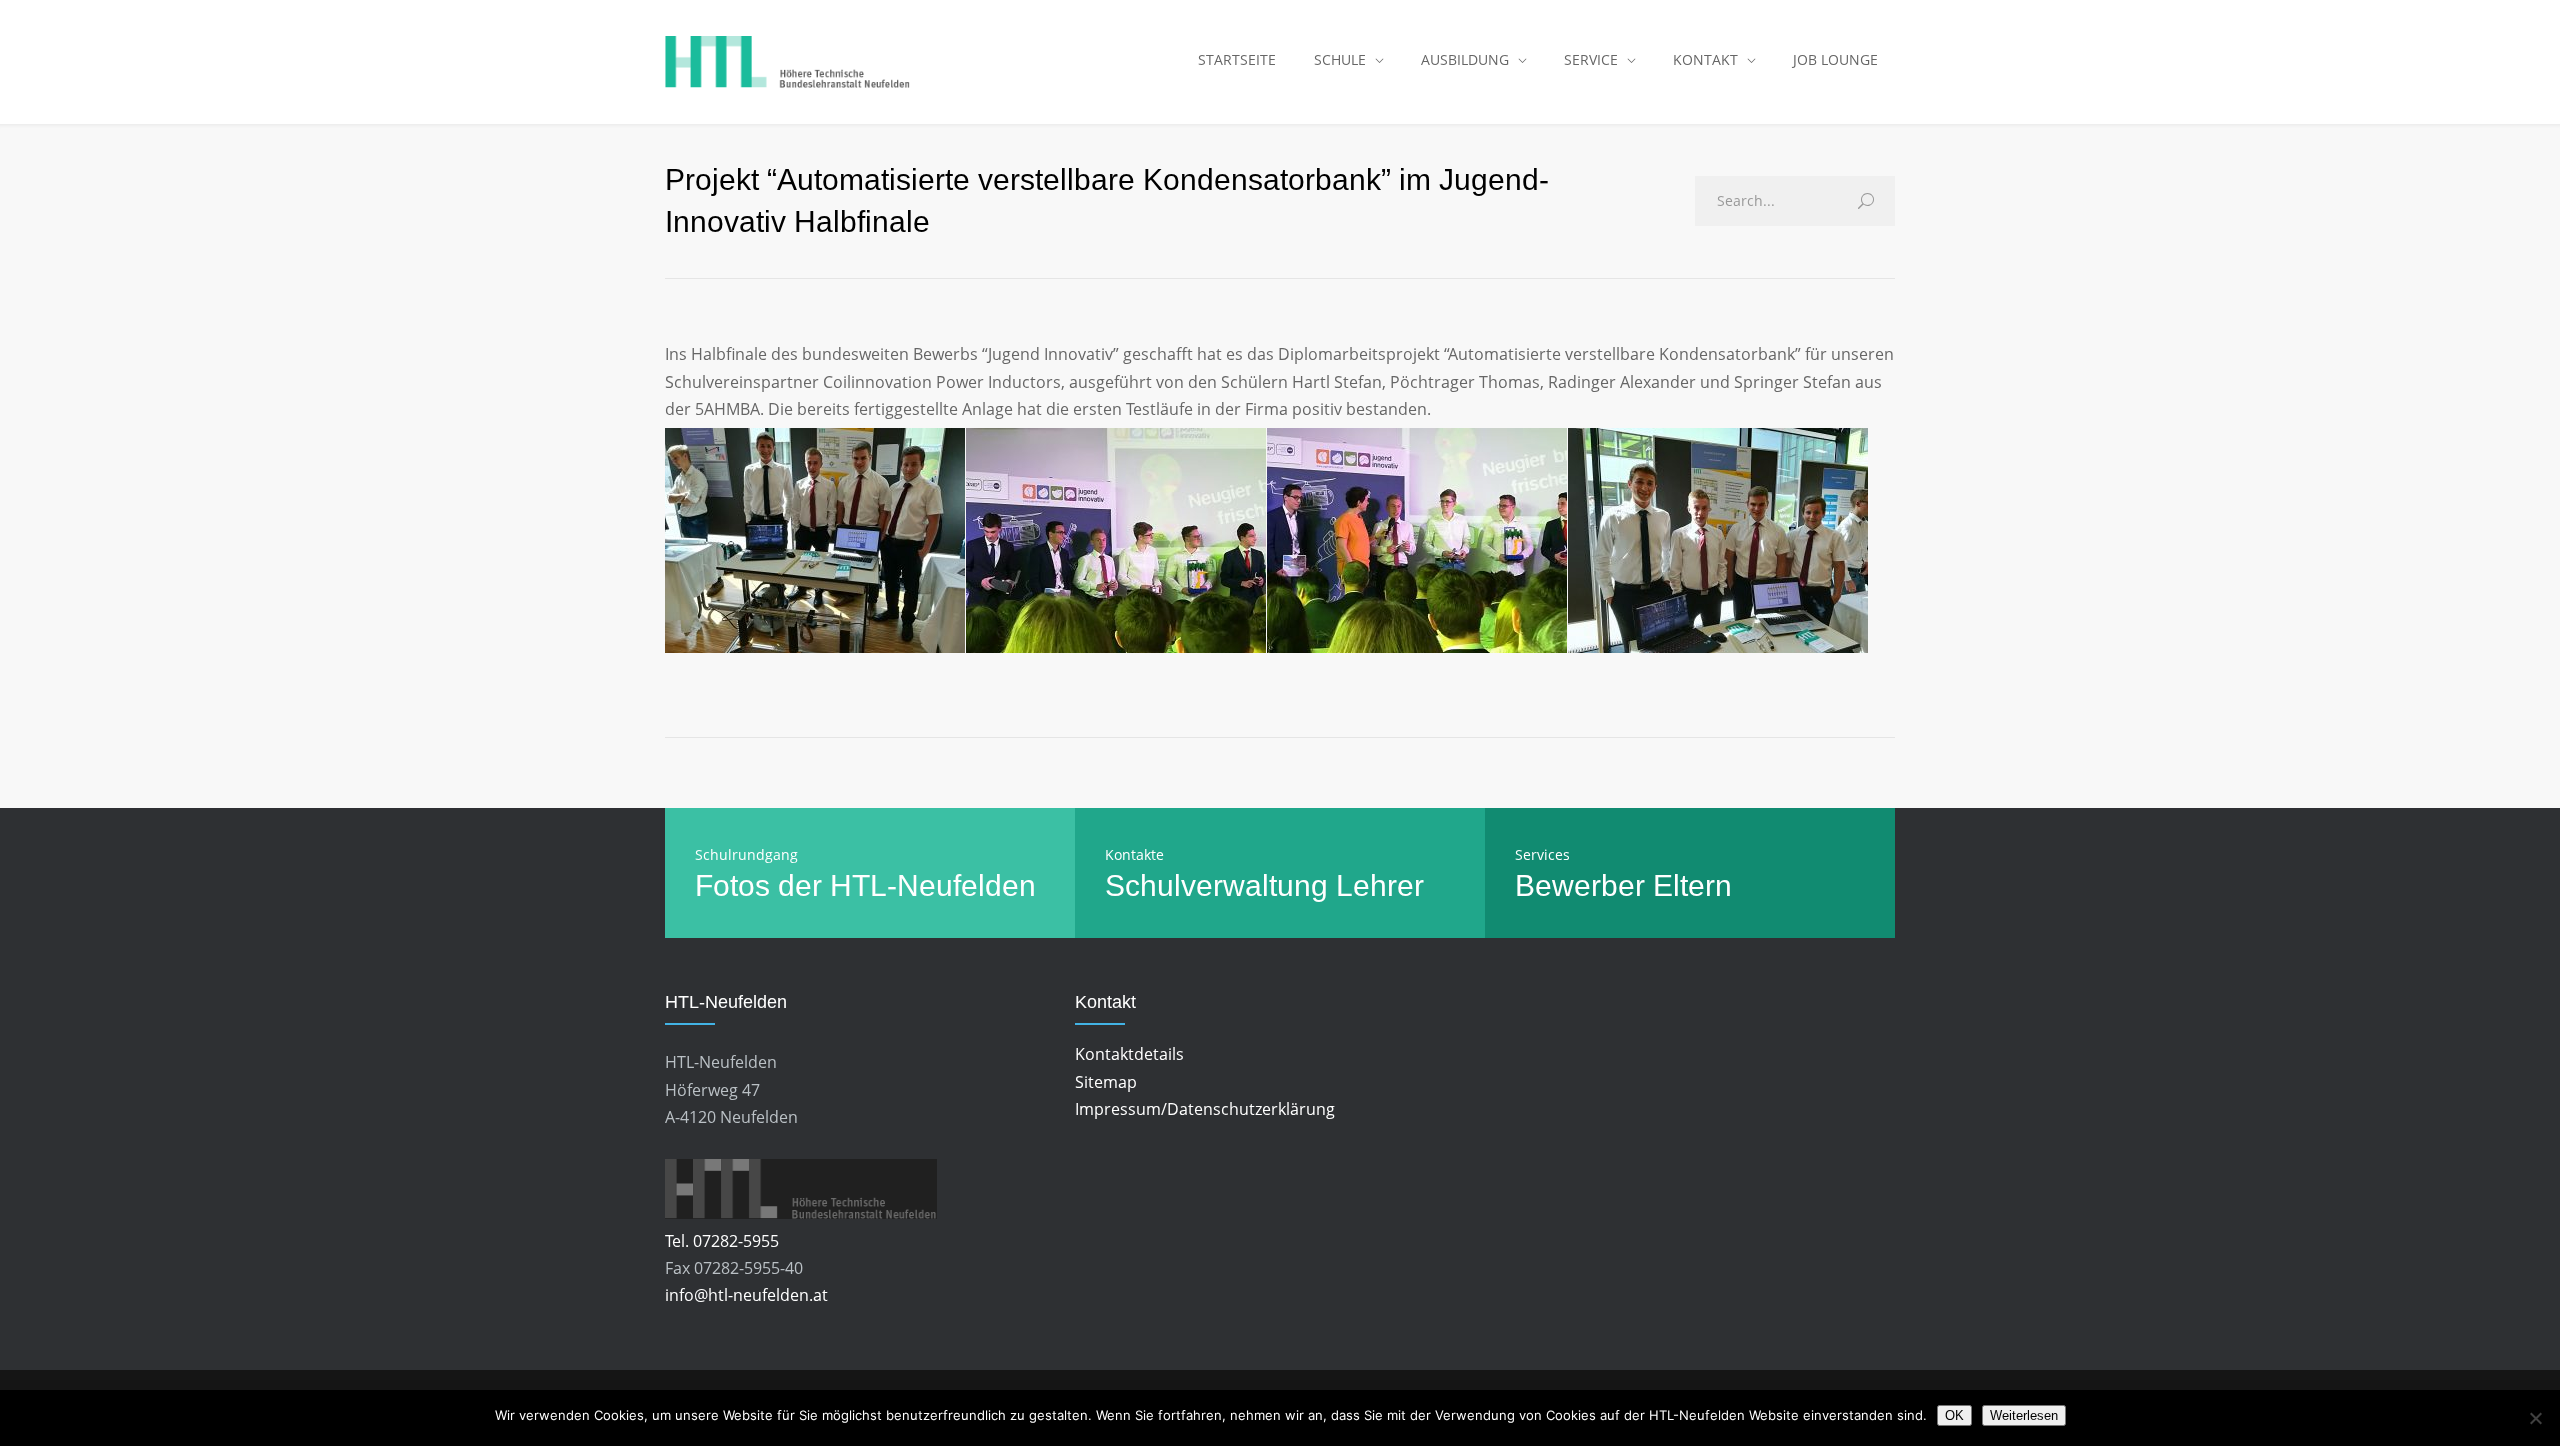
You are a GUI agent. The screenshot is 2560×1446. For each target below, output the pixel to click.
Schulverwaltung (1216, 885)
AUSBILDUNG (1465, 59)
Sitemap (1106, 1082)
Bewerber (1580, 885)
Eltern (1692, 885)
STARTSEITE (1237, 59)
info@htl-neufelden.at (746, 1295)
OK (1954, 1415)
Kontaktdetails (1129, 1054)
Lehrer (1380, 885)
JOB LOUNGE (1835, 59)
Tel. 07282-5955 (722, 1241)
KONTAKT (1705, 59)
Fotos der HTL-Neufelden (865, 885)
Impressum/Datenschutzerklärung (1205, 1109)
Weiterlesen (2024, 1415)
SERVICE (1591, 59)
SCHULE (1340, 59)
